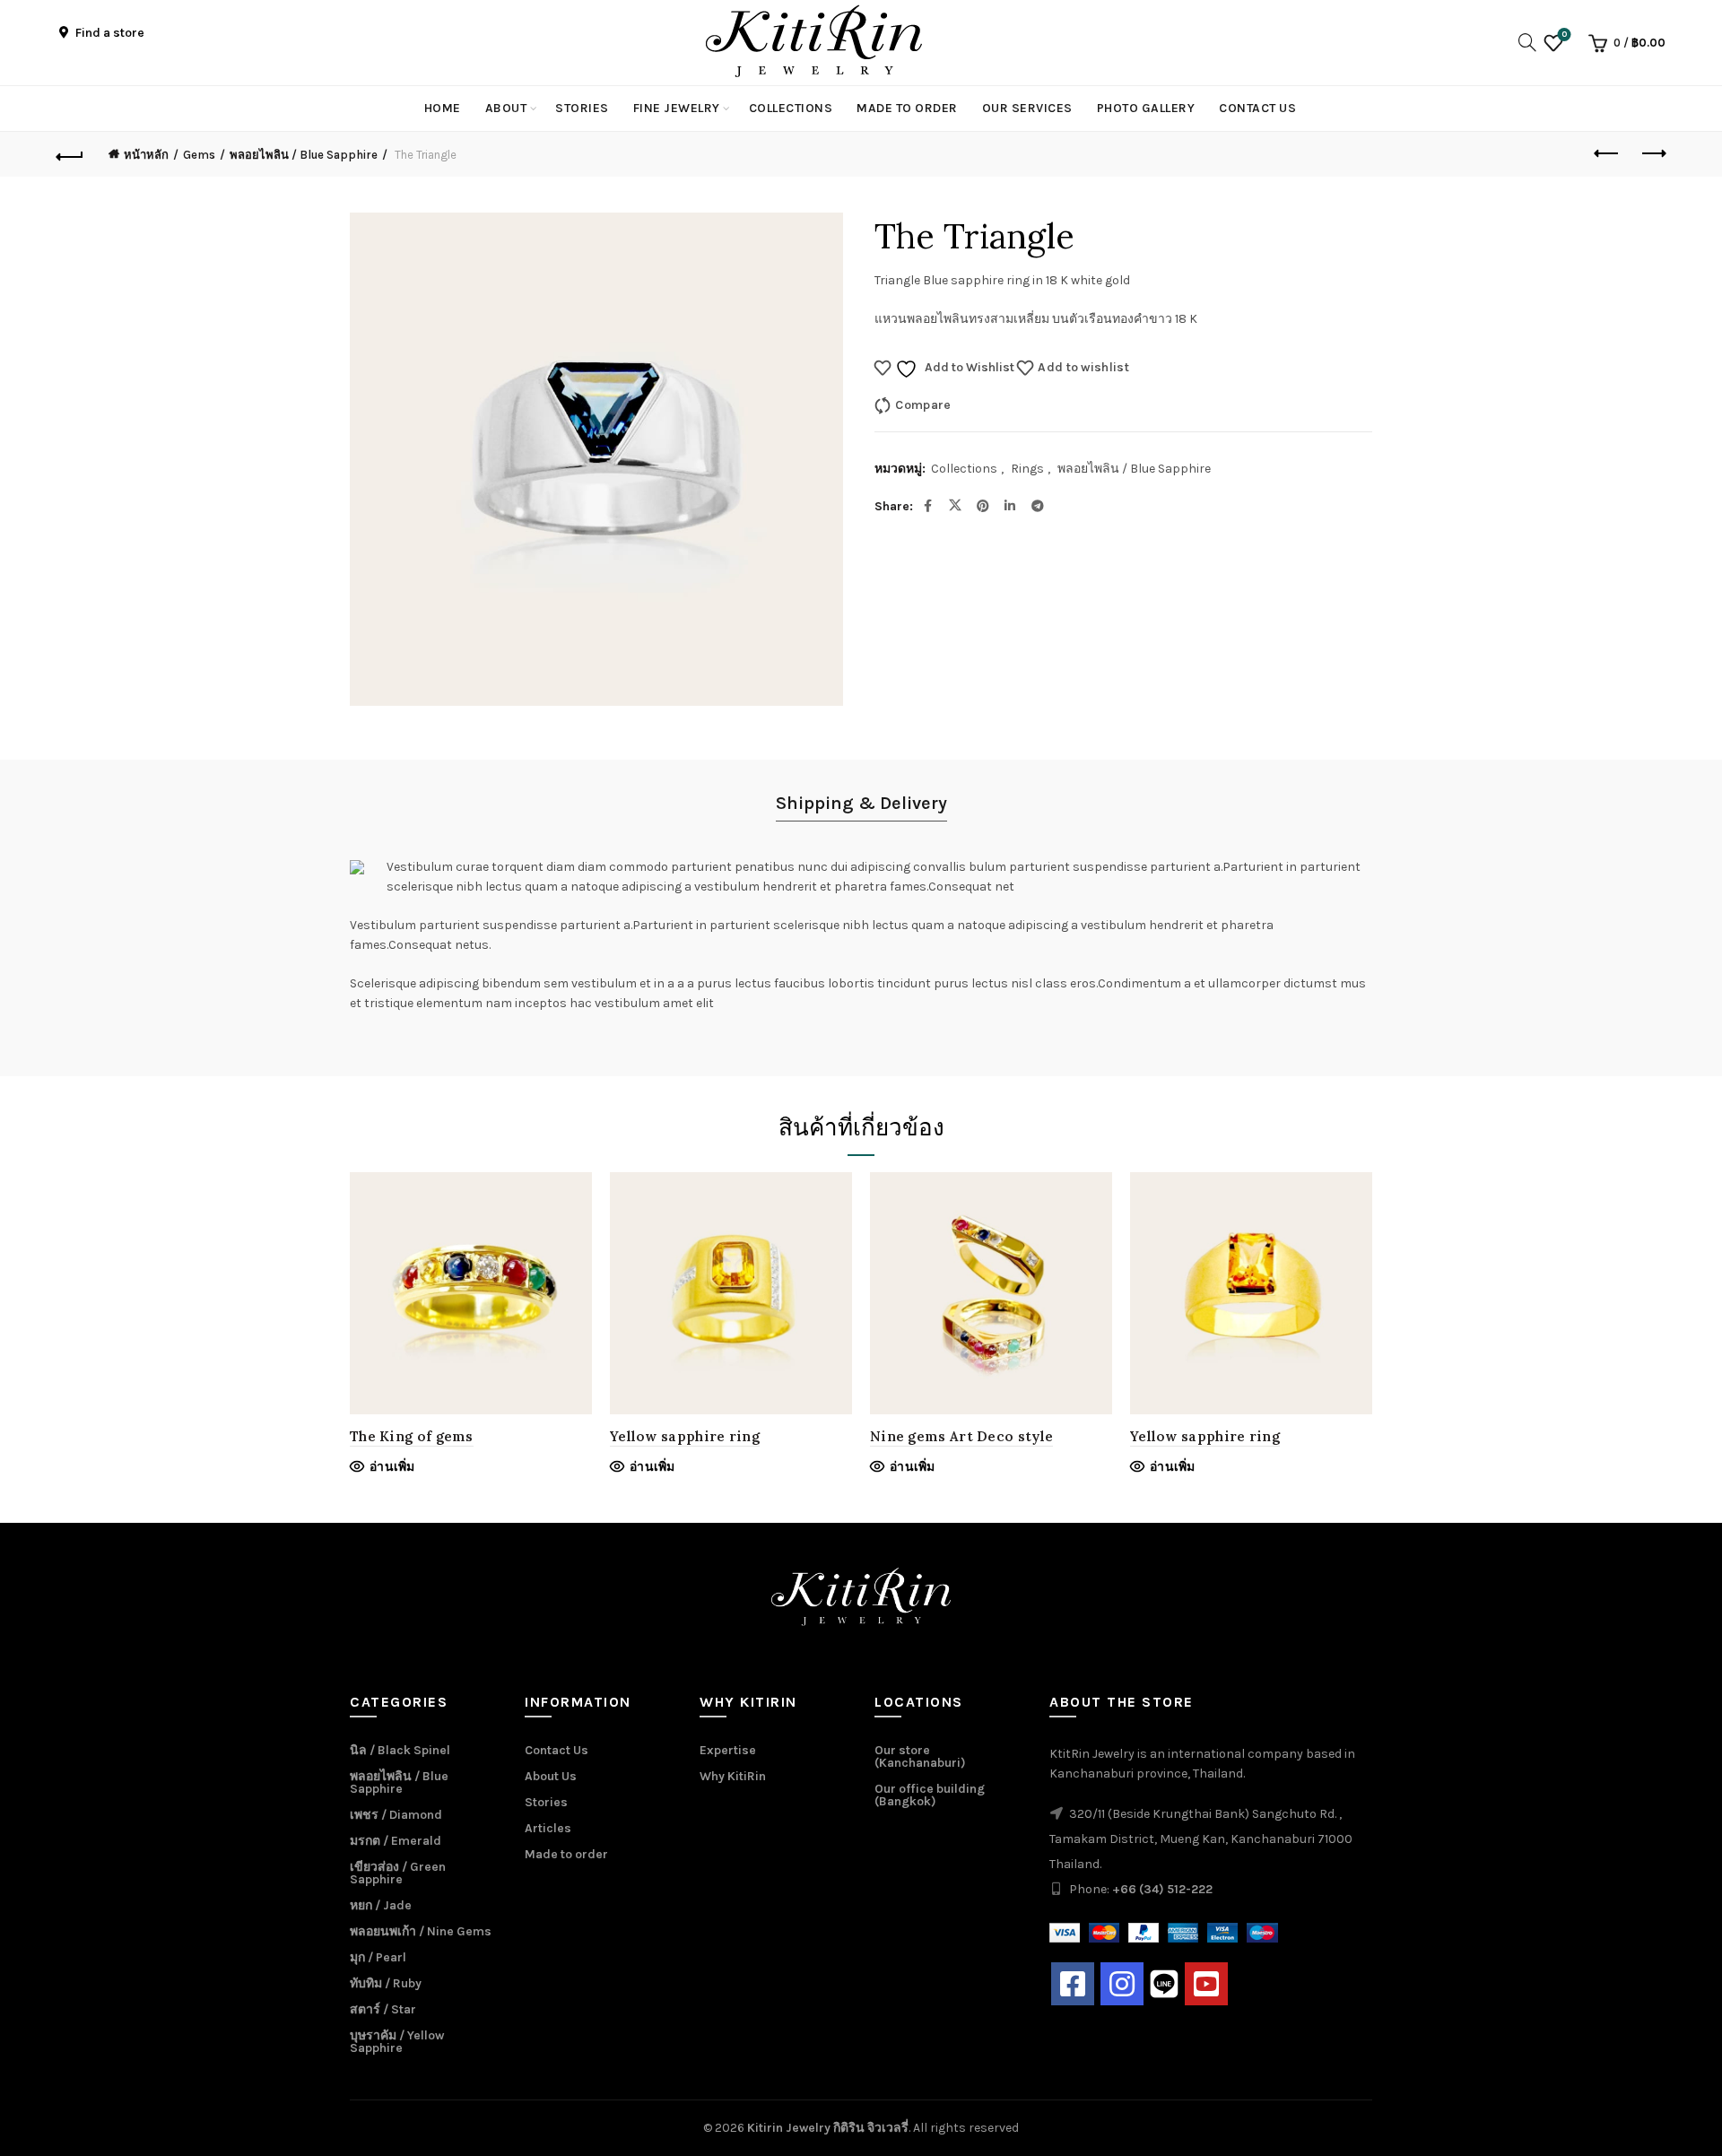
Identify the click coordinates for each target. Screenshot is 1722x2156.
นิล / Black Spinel (400, 1750)
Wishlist (1564, 35)
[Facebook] (1073, 1984)
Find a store (109, 33)
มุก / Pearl (378, 1957)
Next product (1652, 154)
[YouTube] (1206, 1984)
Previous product (1607, 154)
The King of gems (412, 1436)
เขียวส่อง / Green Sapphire (398, 1873)
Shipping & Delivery (861, 803)
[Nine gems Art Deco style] (991, 1293)
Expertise (728, 1750)
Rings (1027, 469)
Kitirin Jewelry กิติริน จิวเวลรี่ (828, 2128)
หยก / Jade (381, 1905)
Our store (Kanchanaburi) (920, 1756)
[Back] (70, 154)
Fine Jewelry (677, 108)
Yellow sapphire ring (685, 1436)
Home (443, 108)
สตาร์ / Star (383, 2009)
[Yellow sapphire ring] (731, 1293)
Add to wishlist (1083, 367)
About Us (551, 1776)
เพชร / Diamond (396, 1815)
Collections (791, 108)
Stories (582, 108)
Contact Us (1257, 108)
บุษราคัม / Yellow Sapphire (397, 2042)
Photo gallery (1146, 108)
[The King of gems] (471, 1293)
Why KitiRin (733, 1776)
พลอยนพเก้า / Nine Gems (421, 1931)
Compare (923, 405)
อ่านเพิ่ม (392, 1467)
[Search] (1521, 42)
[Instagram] (1122, 1984)
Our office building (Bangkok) (930, 1795)
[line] (1164, 1983)
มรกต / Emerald (396, 1841)
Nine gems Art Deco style (961, 1436)
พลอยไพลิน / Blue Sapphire (304, 155)
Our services (1027, 108)
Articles (548, 1828)
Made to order (907, 108)
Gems (199, 155)
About (506, 108)
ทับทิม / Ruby (386, 1983)
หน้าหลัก (146, 155)
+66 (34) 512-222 (1162, 1889)
